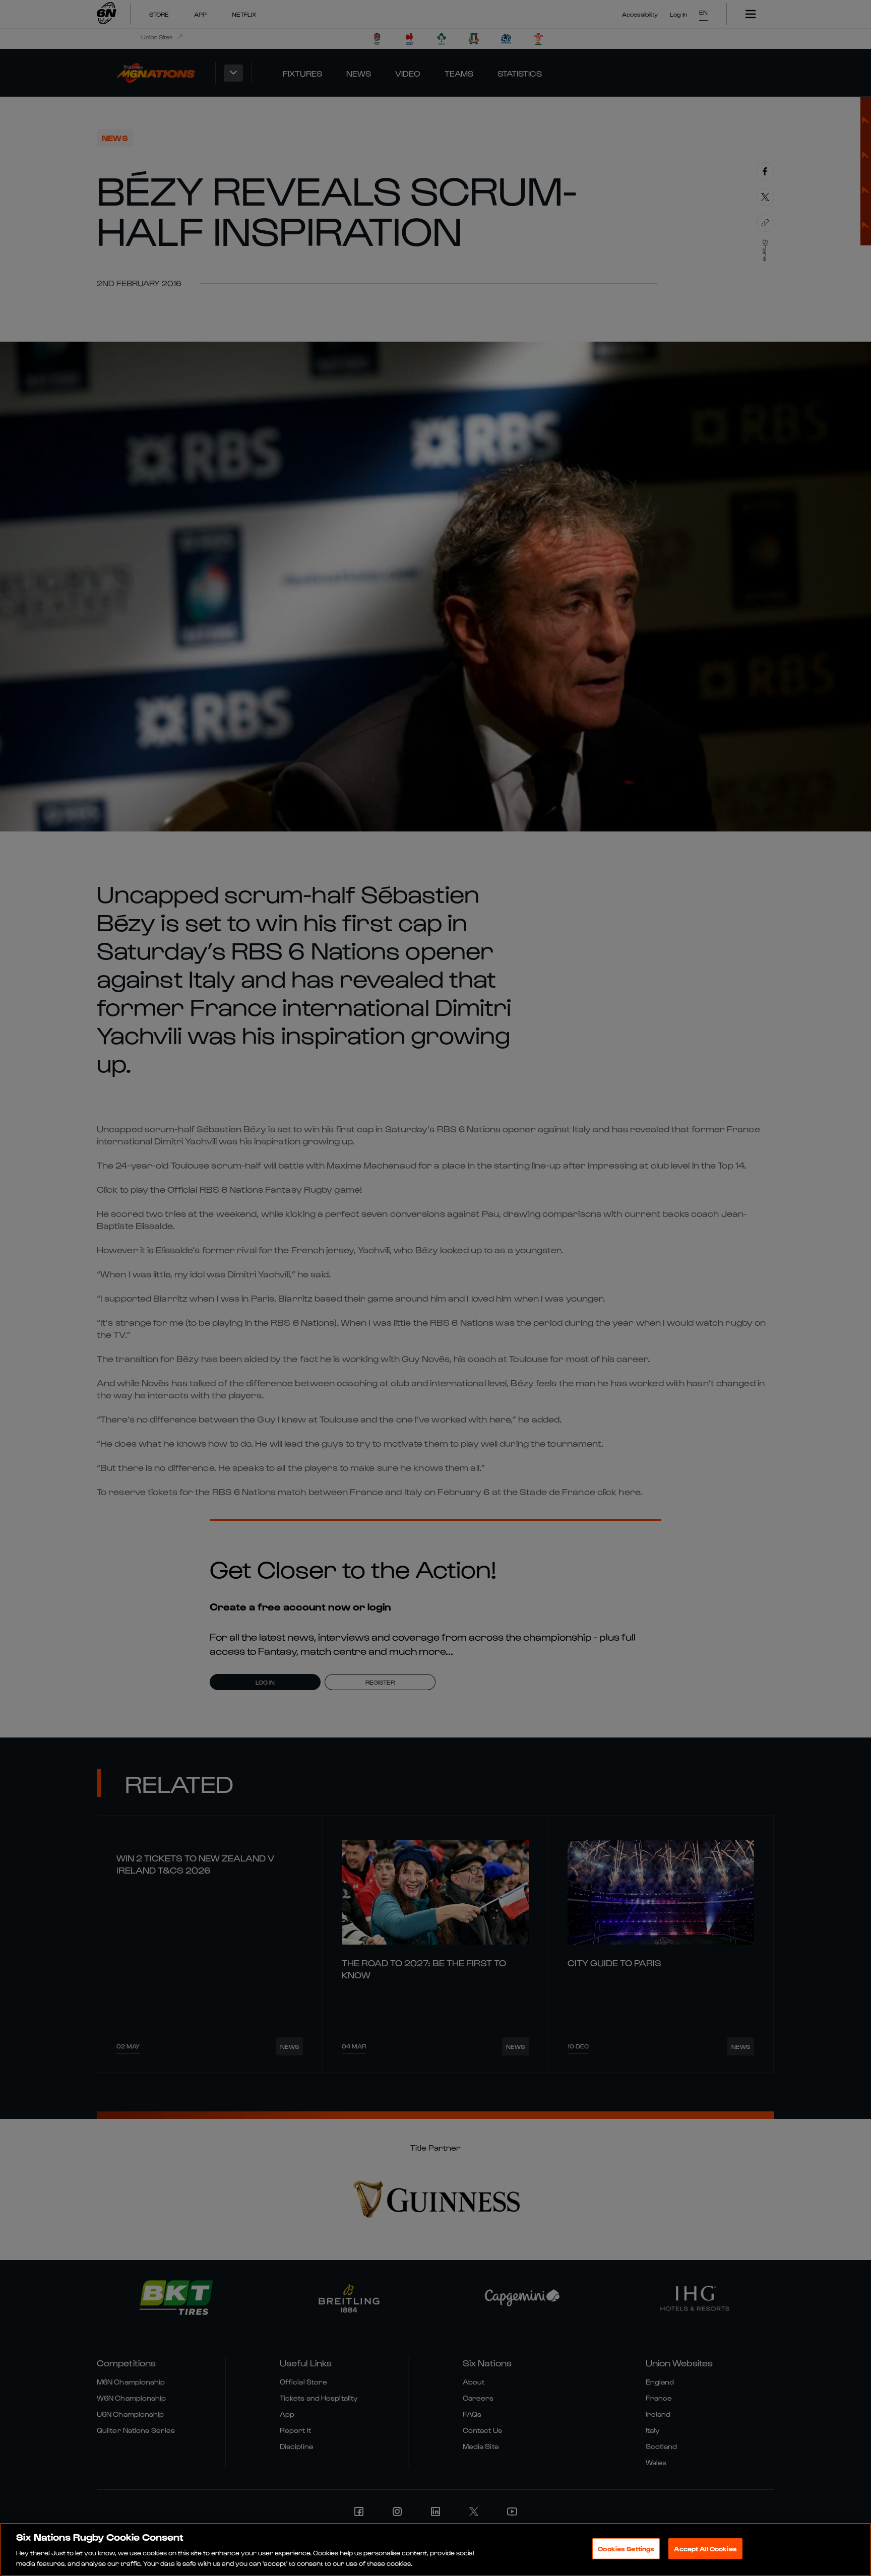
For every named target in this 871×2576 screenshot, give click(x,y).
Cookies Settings (626, 2549)
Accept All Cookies (705, 2549)
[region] (435, 2549)
